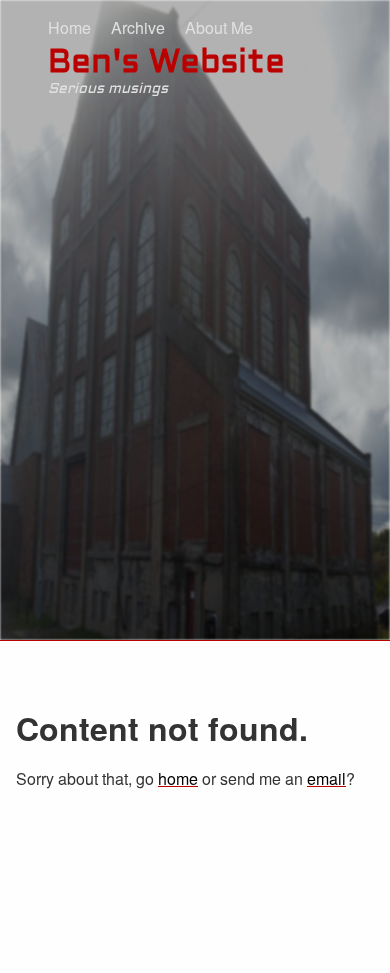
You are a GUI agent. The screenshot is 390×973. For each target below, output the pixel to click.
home (178, 778)
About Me (219, 27)
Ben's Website (166, 64)
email (326, 778)
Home (69, 27)
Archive (138, 27)
